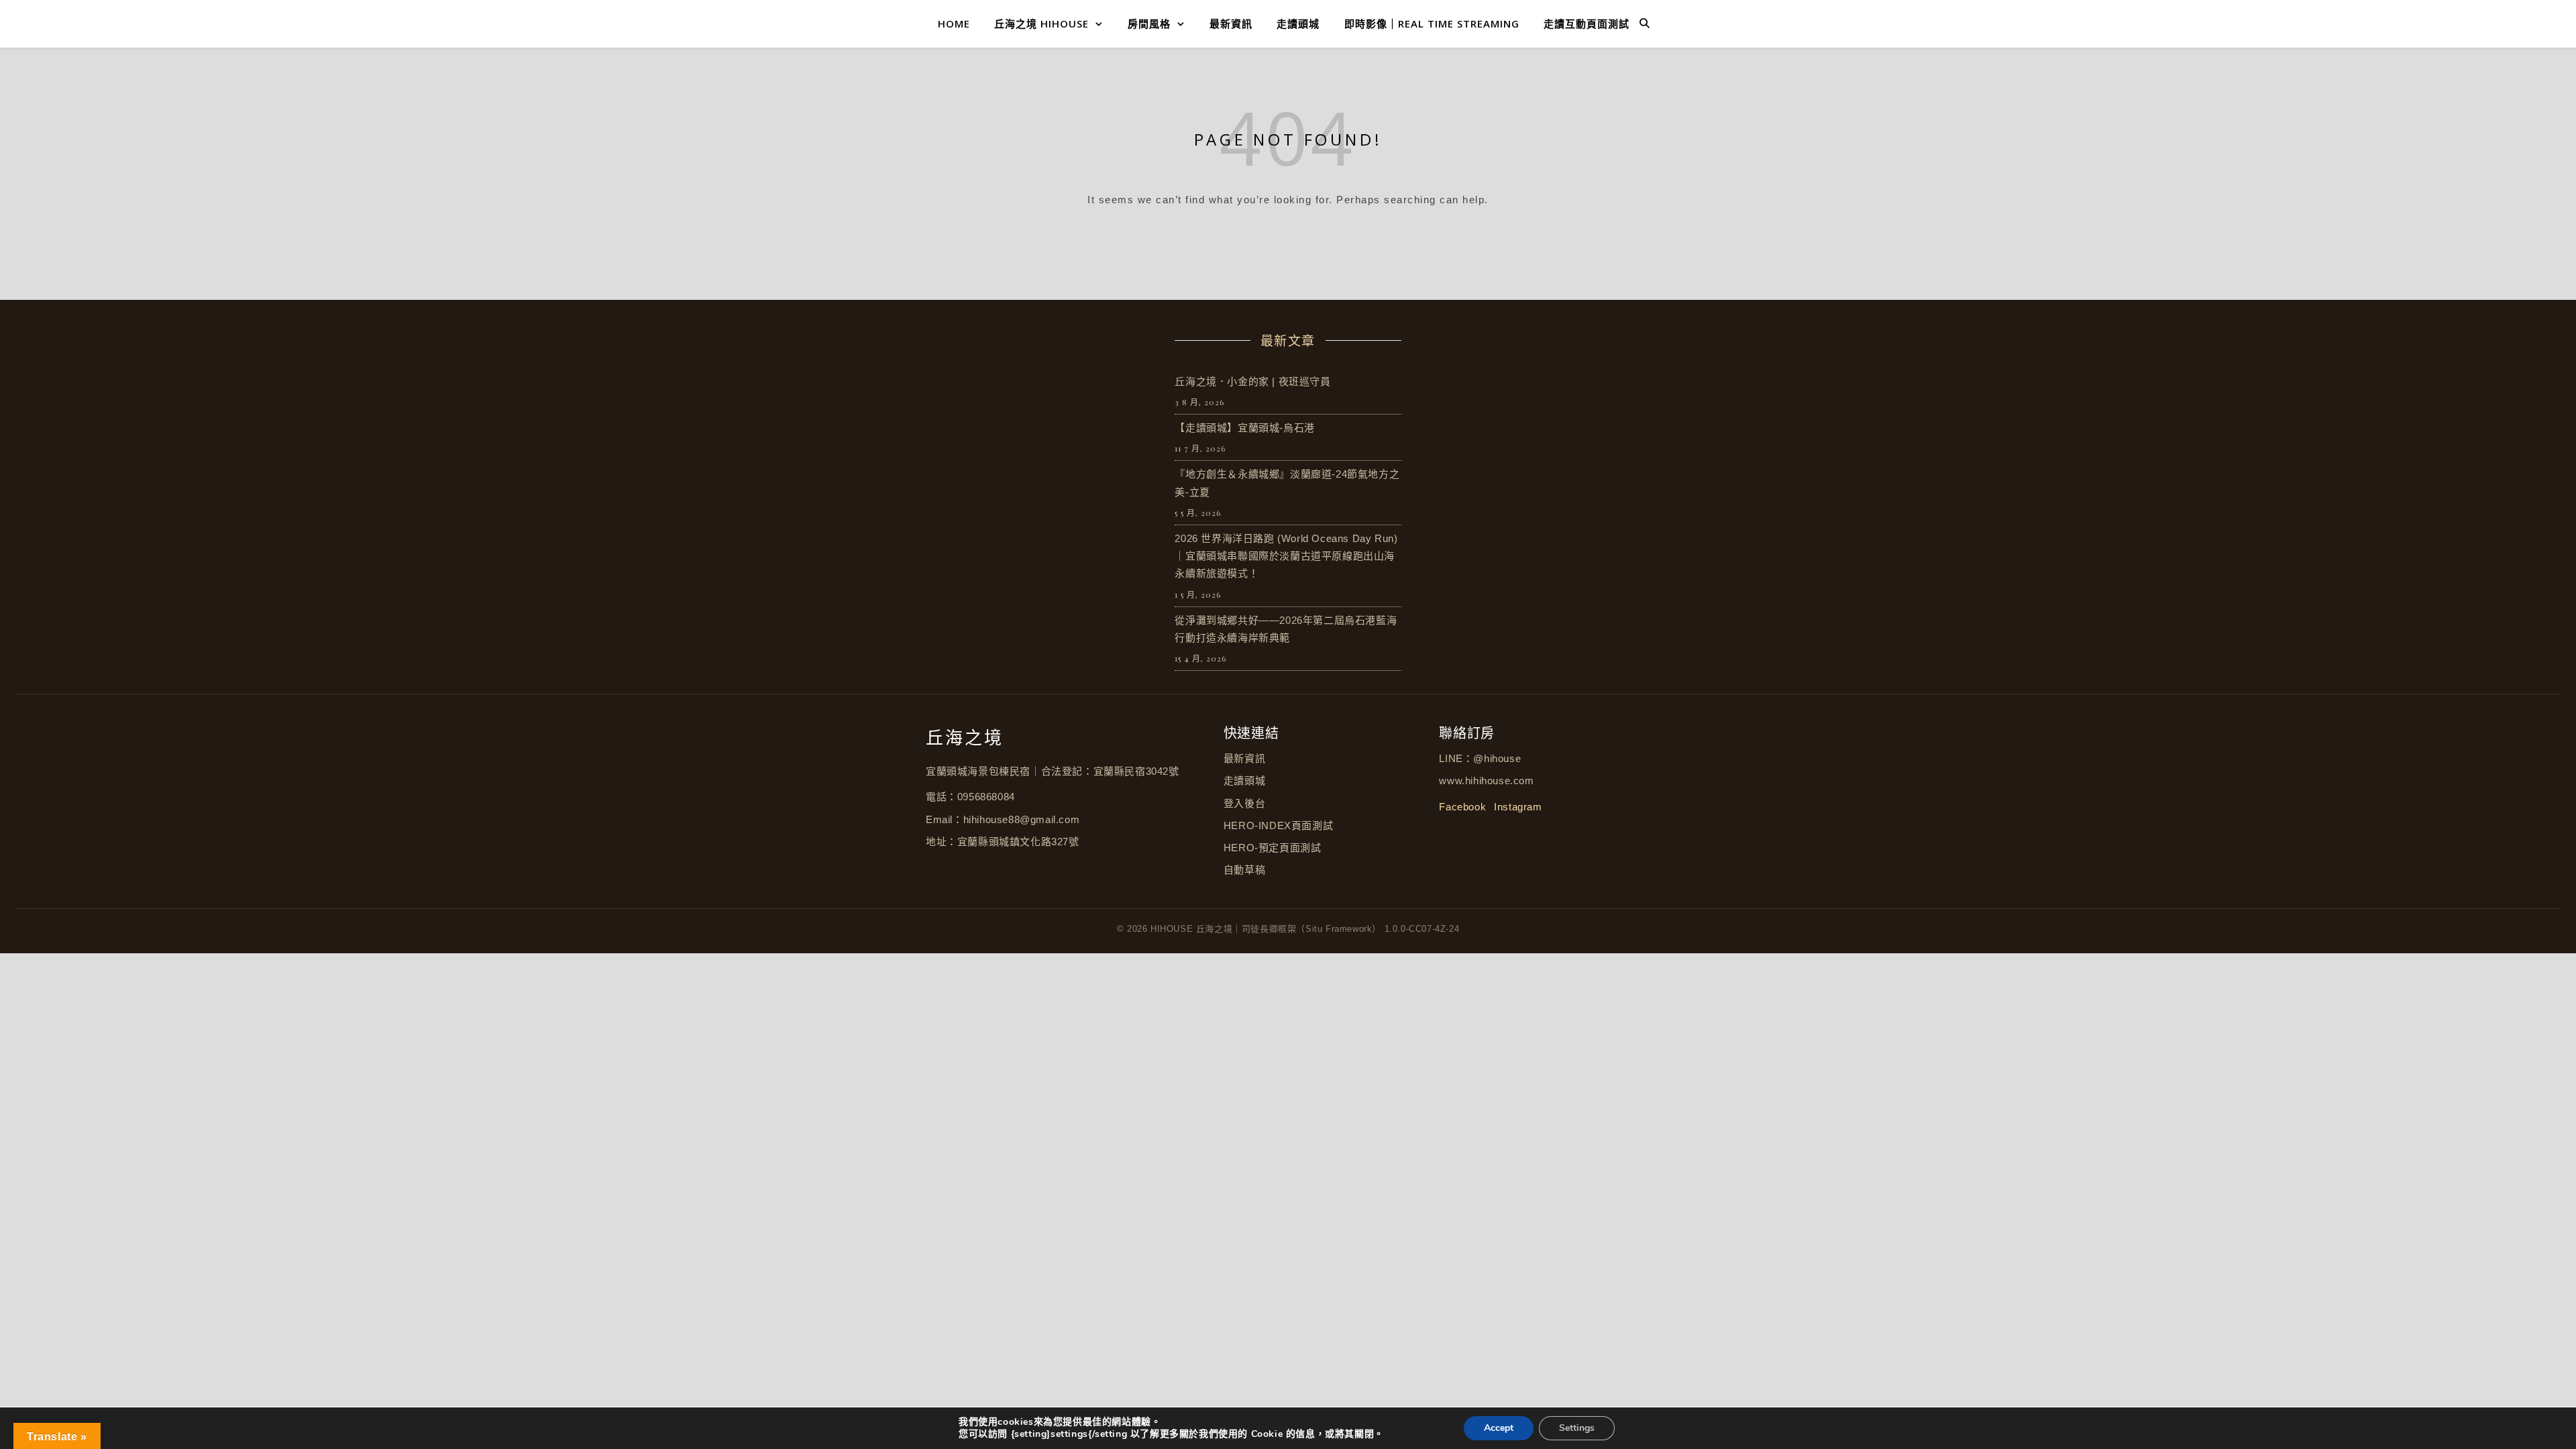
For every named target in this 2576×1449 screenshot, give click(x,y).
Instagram (1518, 807)
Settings (1577, 1428)
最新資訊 (1231, 23)
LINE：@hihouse (1480, 758)
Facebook (1462, 807)
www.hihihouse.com (1486, 781)
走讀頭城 (1298, 23)
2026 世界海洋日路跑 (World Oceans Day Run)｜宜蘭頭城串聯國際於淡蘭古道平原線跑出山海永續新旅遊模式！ (1286, 556)
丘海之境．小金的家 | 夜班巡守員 (1252, 381)
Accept (1499, 1428)
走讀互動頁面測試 (1587, 23)
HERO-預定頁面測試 (1273, 848)
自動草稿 (1244, 870)
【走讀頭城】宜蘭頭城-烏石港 (1244, 428)
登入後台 (1244, 803)
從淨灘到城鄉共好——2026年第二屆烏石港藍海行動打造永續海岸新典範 (1286, 629)
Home (954, 23)
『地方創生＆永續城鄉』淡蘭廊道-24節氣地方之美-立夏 (1287, 483)
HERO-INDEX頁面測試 (1278, 825)
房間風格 (1149, 23)
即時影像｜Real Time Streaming (1432, 23)
